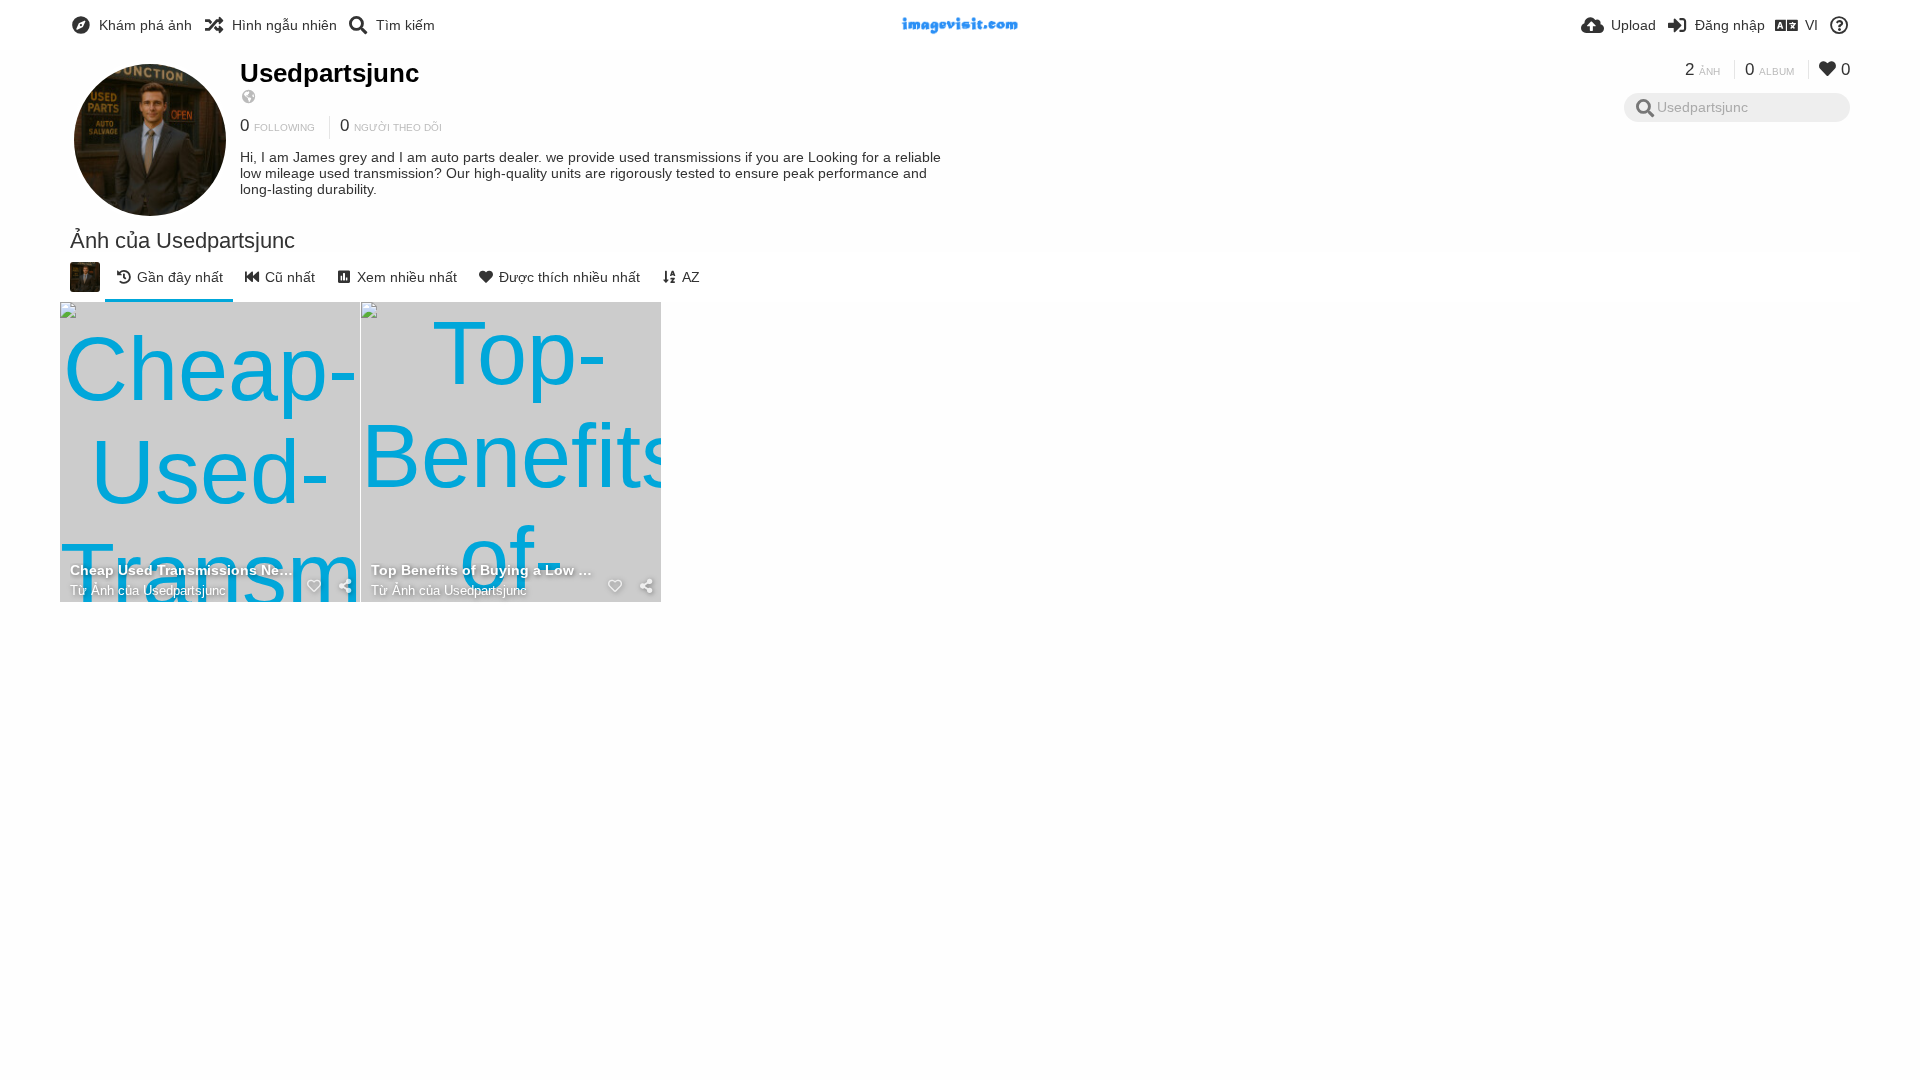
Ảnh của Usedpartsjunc (158, 590)
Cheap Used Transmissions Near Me (185, 570)
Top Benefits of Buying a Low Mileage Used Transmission (486, 570)
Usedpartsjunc (329, 73)
